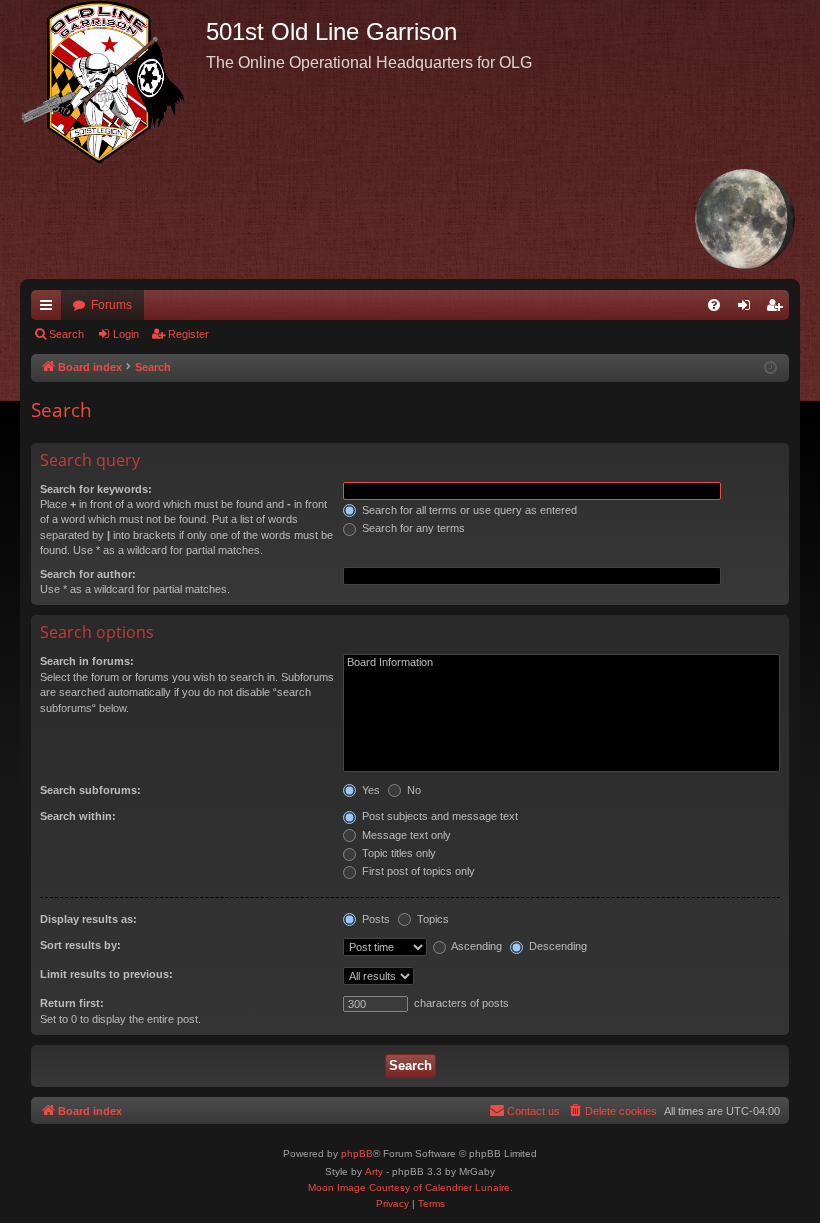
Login (126, 334)
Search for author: (88, 574)
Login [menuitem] (748, 309)
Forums (111, 305)
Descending (556, 946)
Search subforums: (90, 790)
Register (188, 334)
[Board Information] (561, 663)
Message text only (405, 835)
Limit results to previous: (106, 974)
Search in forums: (87, 661)
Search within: (78, 816)
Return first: (72, 1003)
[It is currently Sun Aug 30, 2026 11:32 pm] (770, 368)
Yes (369, 790)
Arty (374, 1171)
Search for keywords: (96, 489)
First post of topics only (417, 871)
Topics (431, 919)
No (412, 790)
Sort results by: (80, 945)
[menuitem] (714, 305)
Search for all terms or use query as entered (468, 510)
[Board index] (113, 82)
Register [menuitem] (778, 309)
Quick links (50, 309)
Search (66, 334)
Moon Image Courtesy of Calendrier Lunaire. (410, 1187)
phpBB (357, 1153)
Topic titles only (397, 853)
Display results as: (88, 919)
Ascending (475, 946)
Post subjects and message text (438, 816)
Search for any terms (412, 528)
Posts (374, 919)
